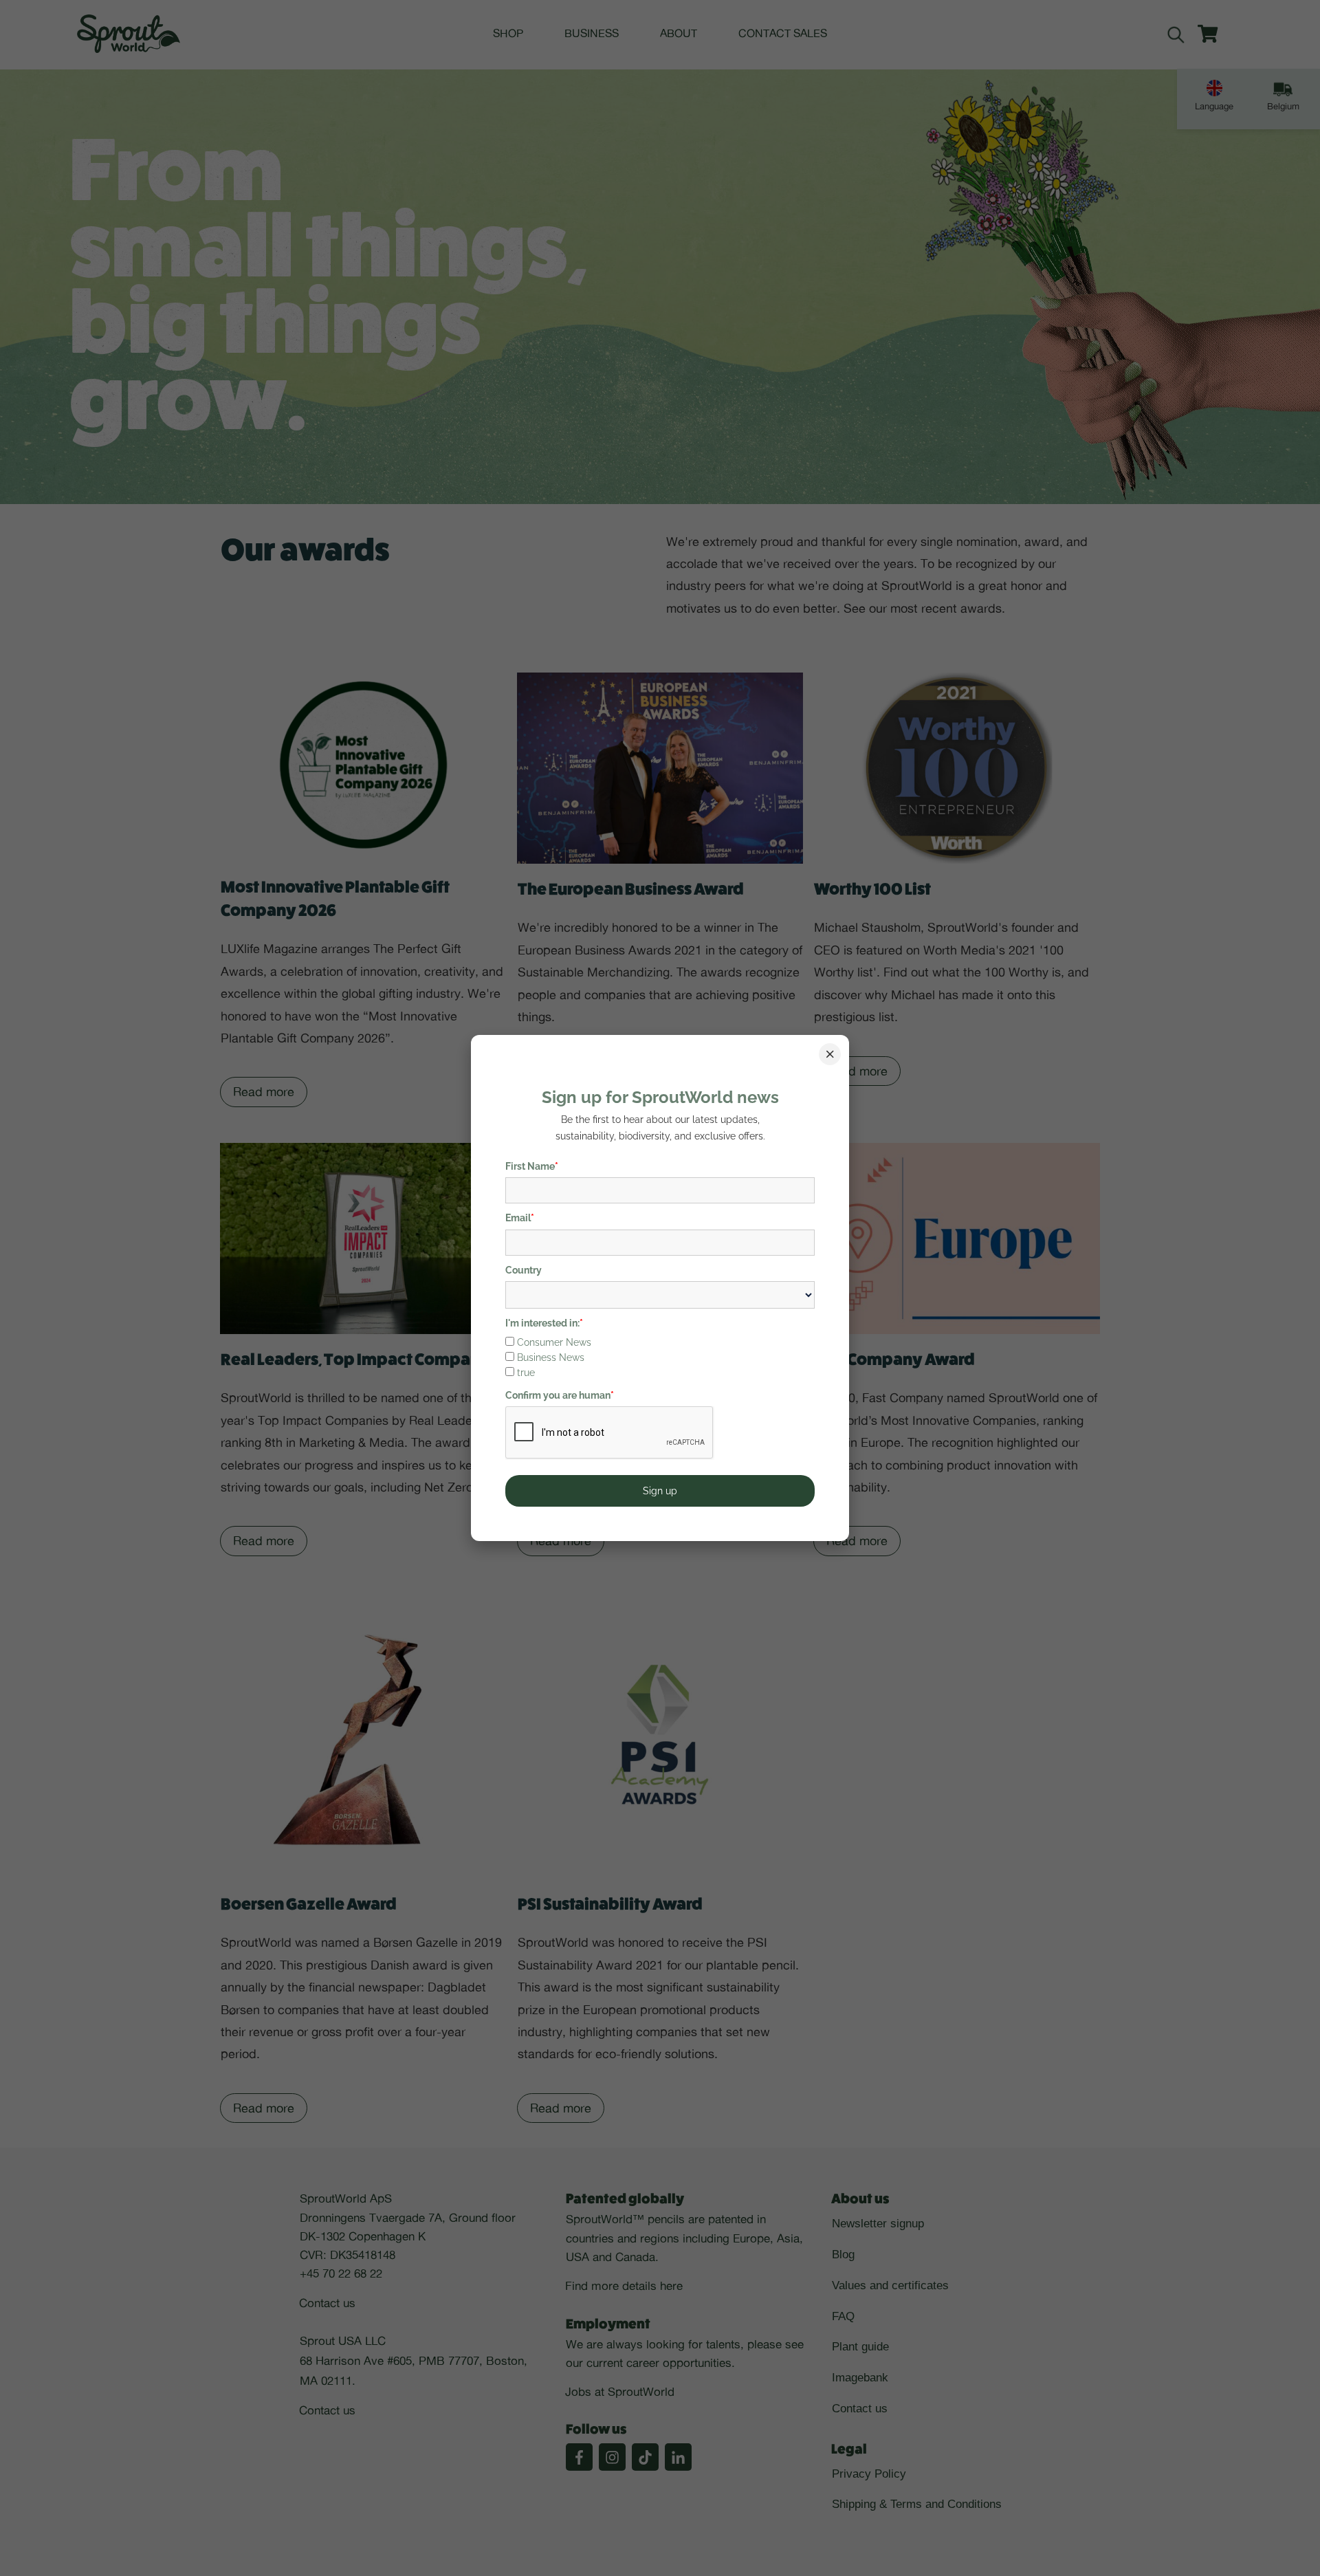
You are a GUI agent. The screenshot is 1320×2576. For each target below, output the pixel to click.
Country (524, 1270)
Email (520, 1218)
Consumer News (554, 1342)
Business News (551, 1357)
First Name (532, 1166)
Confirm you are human (560, 1395)
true (526, 1373)
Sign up (660, 1491)
